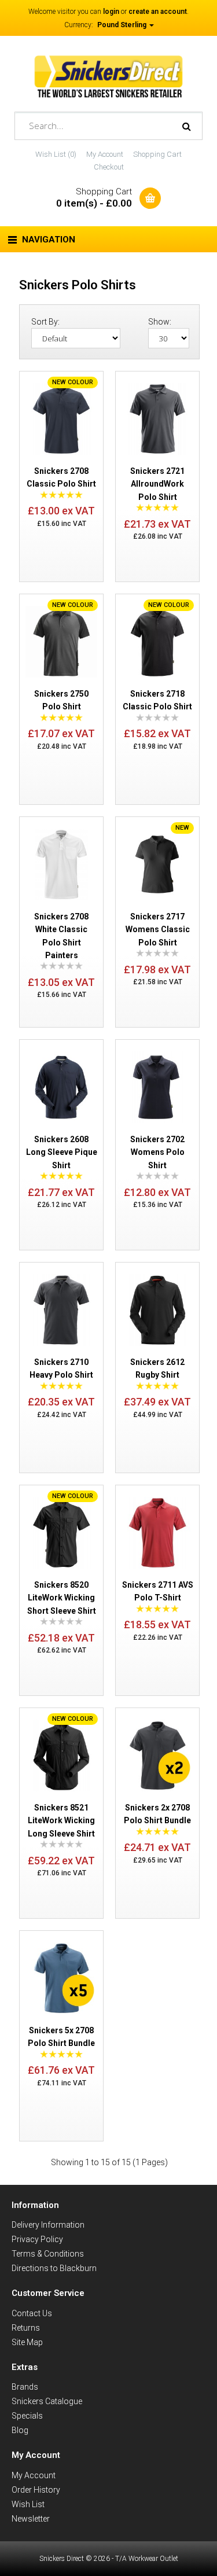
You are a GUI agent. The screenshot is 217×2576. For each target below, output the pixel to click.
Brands (25, 2387)
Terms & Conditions (48, 2254)
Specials (27, 2416)
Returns (26, 2328)
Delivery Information (48, 2225)
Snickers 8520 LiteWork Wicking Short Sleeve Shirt (62, 1598)
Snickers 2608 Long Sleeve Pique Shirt (62, 1152)
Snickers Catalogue (47, 2401)
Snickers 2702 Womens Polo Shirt (157, 1152)
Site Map (27, 2342)
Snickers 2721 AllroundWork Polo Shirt (157, 484)
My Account (105, 154)
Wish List (28, 2504)
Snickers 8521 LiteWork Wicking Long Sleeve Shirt (61, 1821)
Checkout (109, 167)
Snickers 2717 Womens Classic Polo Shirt (158, 930)
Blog (20, 2430)
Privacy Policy (37, 2239)
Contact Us (32, 2313)
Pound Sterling (123, 25)
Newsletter (31, 2519)
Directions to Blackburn (54, 2268)
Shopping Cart (157, 154)
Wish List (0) (56, 154)
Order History (36, 2490)
